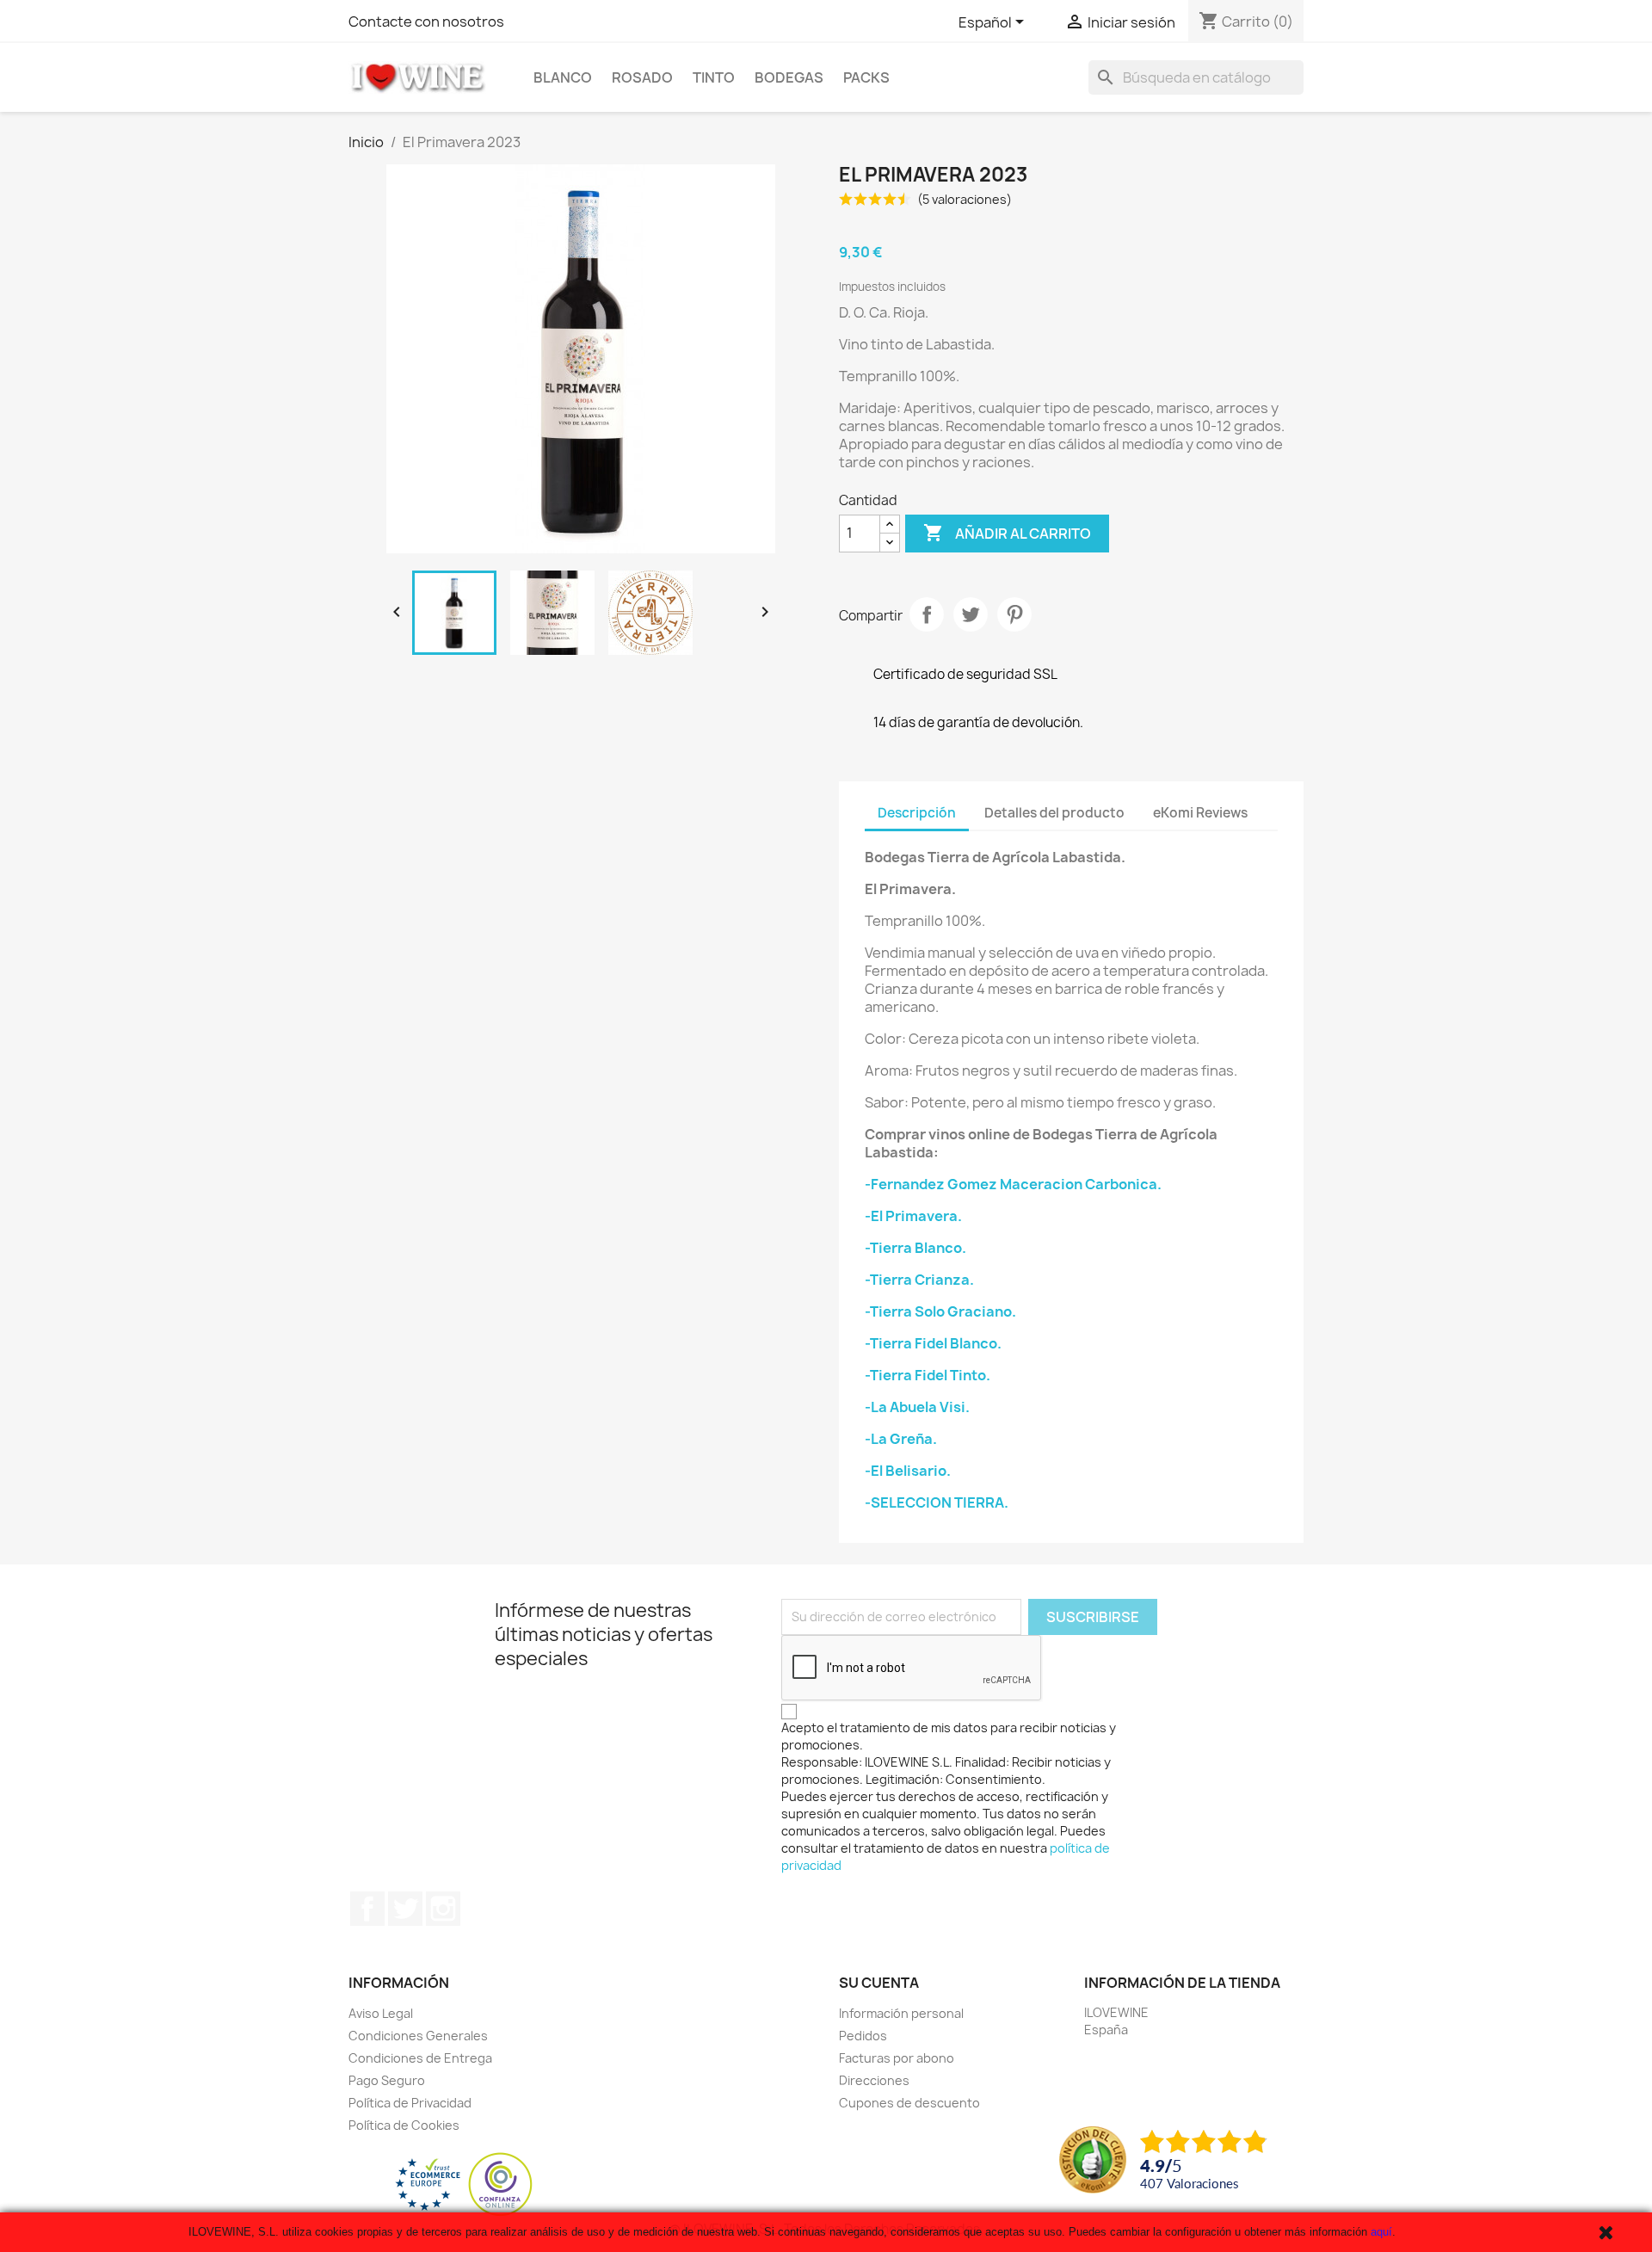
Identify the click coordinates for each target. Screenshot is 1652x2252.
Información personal (901, 2013)
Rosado (642, 77)
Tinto (714, 77)
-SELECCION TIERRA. (937, 1502)
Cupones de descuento (909, 2103)
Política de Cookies (404, 2125)
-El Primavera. (913, 1216)
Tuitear (971, 614)
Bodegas (789, 77)
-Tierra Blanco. (915, 1248)
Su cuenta (879, 1983)
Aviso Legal (381, 2013)
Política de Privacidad (410, 2103)
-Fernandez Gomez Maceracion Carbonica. (1013, 1184)
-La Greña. (901, 1439)
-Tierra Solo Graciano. (940, 1311)
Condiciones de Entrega (420, 2058)
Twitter (405, 1909)
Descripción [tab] (917, 813)
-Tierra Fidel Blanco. (933, 1343)
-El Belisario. (908, 1471)
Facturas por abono (897, 2058)
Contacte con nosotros (426, 22)
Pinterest (1014, 614)
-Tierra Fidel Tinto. (928, 1375)
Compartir (927, 614)
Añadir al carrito (1007, 533)
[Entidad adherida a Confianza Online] (464, 2184)
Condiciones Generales (418, 2036)
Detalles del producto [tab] (1054, 813)
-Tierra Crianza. (919, 1280)
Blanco (563, 77)
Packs (866, 77)
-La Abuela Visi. (917, 1407)
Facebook (367, 1909)
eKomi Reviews (1200, 813)
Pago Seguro (387, 2080)
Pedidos (863, 2036)
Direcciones (874, 2080)
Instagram (443, 1909)
